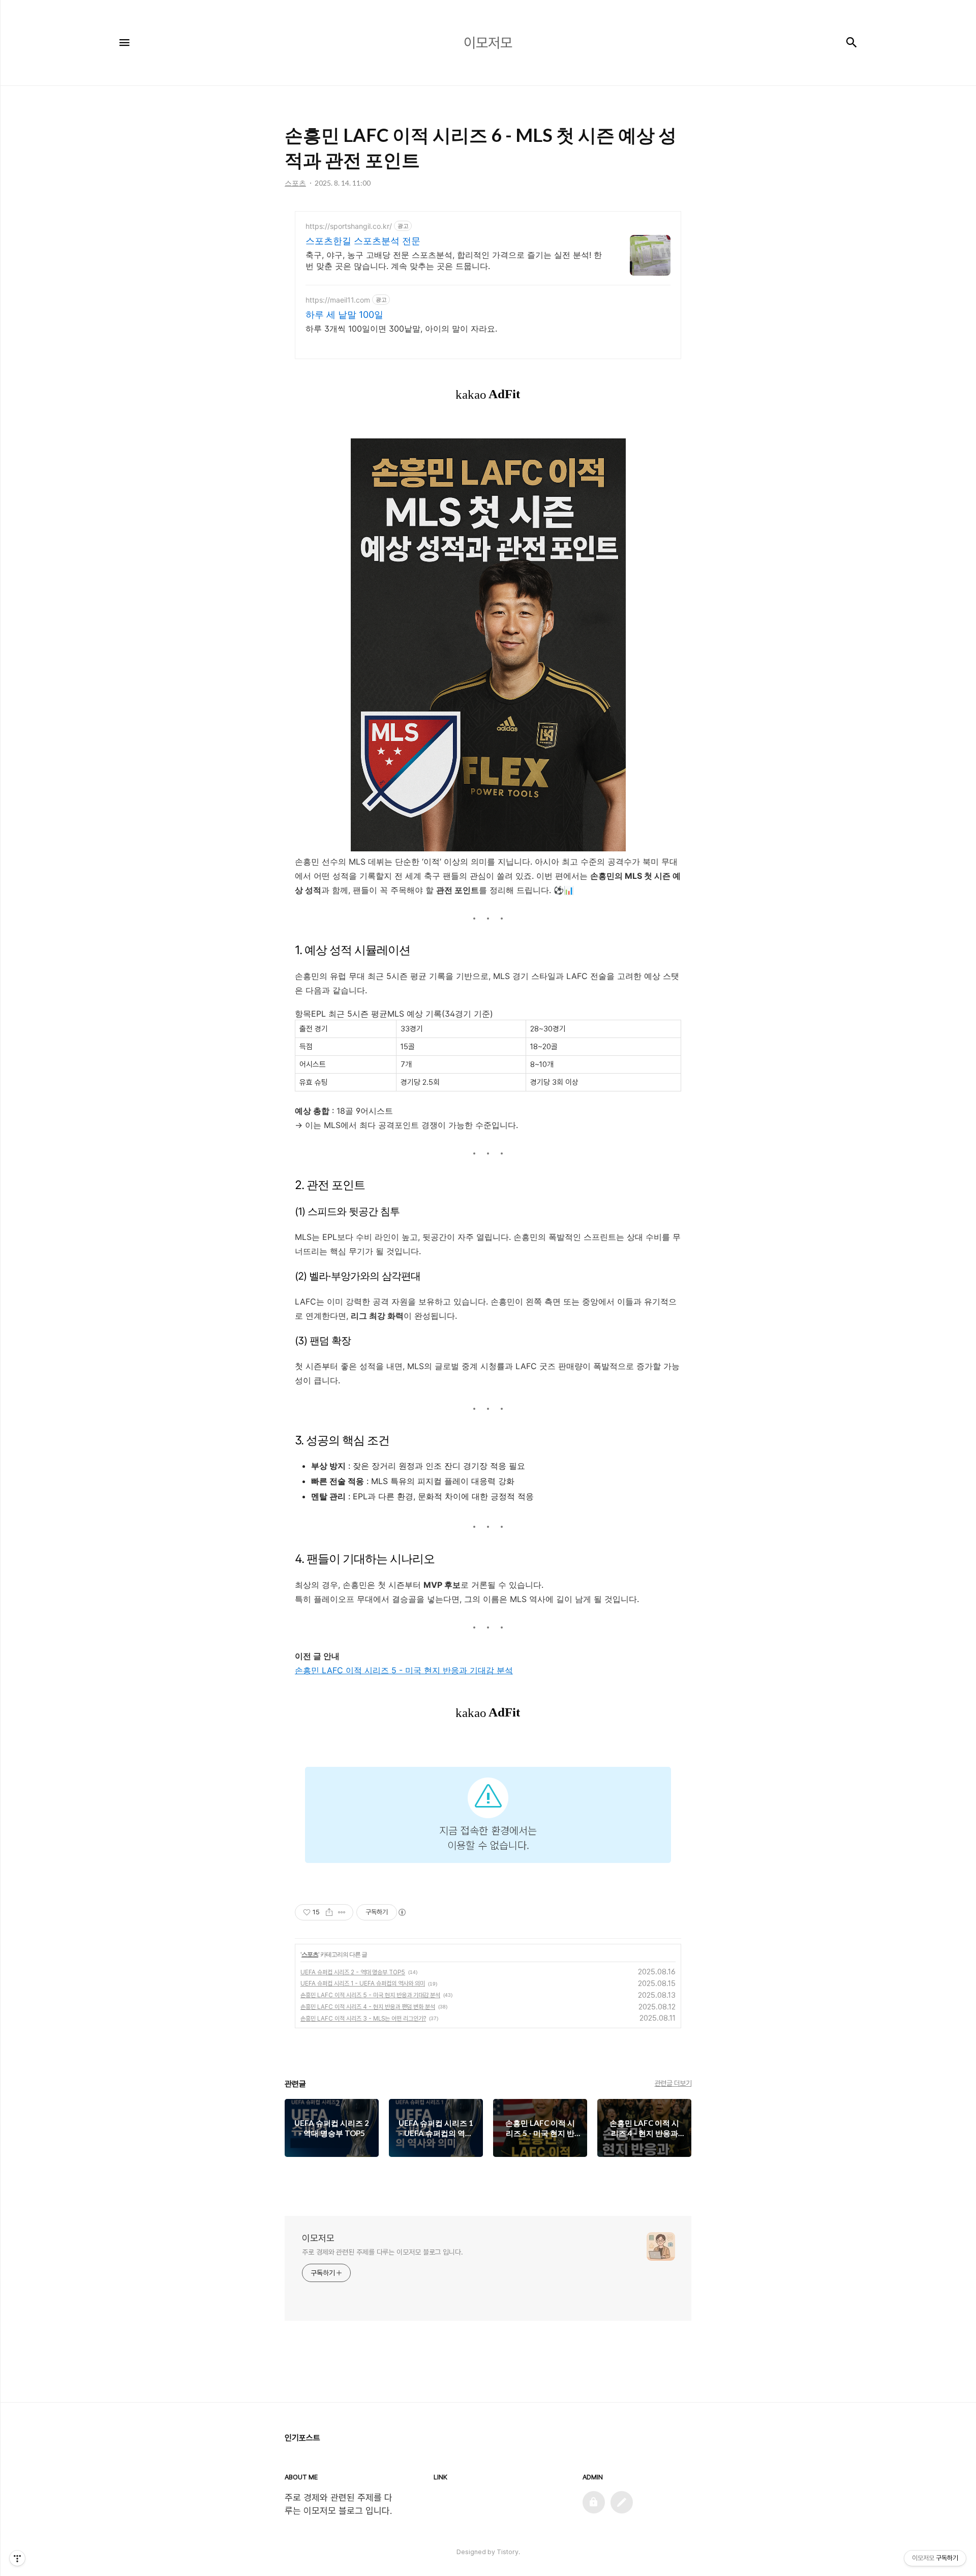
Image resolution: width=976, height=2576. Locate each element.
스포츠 (310, 1954)
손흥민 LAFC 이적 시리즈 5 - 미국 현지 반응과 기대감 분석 (404, 1670)
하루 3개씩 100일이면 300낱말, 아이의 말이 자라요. (401, 329)
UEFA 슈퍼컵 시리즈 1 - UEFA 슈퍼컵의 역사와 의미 (363, 1983)
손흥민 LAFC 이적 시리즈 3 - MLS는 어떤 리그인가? (363, 2019)
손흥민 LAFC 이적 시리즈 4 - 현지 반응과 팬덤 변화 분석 (368, 2007)
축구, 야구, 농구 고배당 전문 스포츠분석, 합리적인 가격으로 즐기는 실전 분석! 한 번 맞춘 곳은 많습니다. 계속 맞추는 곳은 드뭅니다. (454, 260)
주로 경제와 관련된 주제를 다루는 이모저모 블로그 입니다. (383, 2252)
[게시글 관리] (342, 1912)
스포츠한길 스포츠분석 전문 (363, 241)
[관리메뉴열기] (17, 2558)
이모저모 (318, 2238)
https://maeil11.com (338, 300)
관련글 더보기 (673, 2083)
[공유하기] (329, 1912)
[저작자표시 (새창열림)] (402, 1912)
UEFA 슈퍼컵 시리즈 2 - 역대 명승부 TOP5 (353, 1972)
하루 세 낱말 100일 (344, 315)
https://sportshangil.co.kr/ (349, 226)
